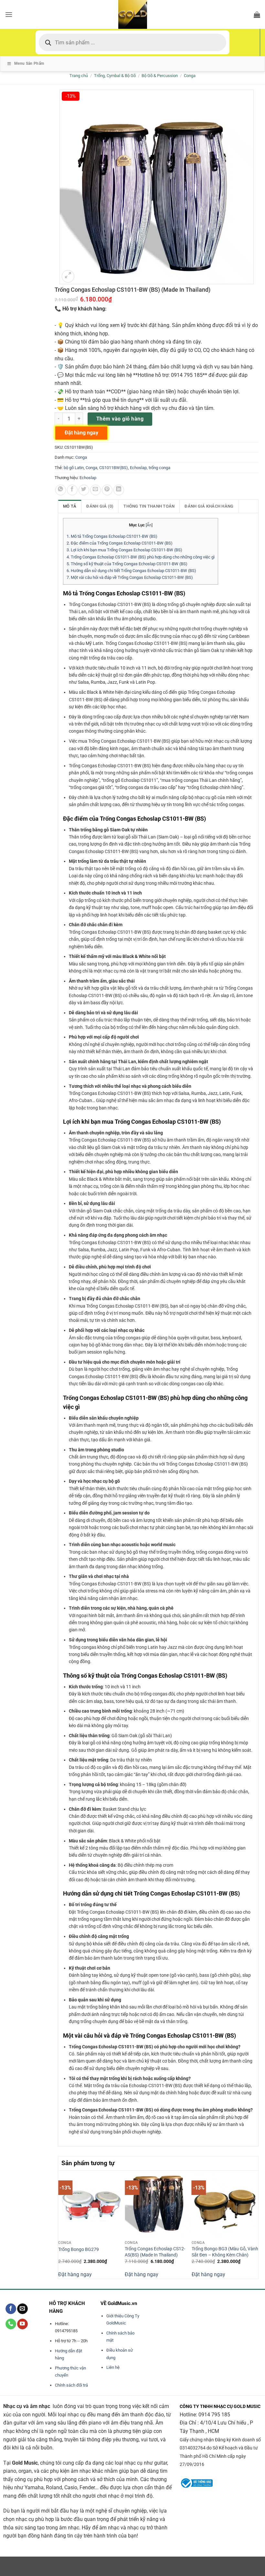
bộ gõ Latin (74, 468)
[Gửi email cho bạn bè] (95, 490)
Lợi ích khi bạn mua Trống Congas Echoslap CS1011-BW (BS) (124, 550)
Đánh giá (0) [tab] (100, 506)
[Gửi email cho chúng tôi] (22, 2309)
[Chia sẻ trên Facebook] (72, 490)
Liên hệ (113, 2367)
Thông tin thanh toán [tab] (149, 506)
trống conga (159, 468)
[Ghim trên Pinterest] (107, 490)
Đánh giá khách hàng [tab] (209, 506)
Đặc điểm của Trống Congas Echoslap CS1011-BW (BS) (120, 543)
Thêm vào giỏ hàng (120, 419)
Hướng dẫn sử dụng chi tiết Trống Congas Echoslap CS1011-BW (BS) (131, 571)
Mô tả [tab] (70, 506)
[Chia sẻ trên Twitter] (84, 490)
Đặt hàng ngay (75, 2274)
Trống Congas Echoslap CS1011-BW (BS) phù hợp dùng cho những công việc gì (141, 557)
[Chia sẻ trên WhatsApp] (61, 490)
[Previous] (62, 2224)
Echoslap (138, 468)
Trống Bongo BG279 (79, 2250)
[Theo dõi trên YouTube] (22, 2324)
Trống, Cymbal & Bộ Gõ (115, 76)
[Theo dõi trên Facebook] (11, 2309)
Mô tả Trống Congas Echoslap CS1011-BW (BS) (112, 536)
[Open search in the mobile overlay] (132, 42)
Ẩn (149, 525)
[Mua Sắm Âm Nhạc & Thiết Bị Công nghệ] (132, 14)
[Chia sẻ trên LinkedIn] (119, 490)
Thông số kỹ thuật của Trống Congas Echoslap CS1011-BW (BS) (127, 564)
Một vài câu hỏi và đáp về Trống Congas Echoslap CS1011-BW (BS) (130, 577)
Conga (190, 76)
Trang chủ (79, 76)
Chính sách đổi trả (71, 2385)
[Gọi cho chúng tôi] (11, 2324)
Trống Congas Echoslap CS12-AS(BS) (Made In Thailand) (155, 2252)
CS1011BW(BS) (114, 468)
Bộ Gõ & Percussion (160, 76)
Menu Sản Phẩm (29, 63)
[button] (9, 14)
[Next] (255, 2224)
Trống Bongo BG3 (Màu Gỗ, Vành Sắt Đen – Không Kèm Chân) (225, 2252)
